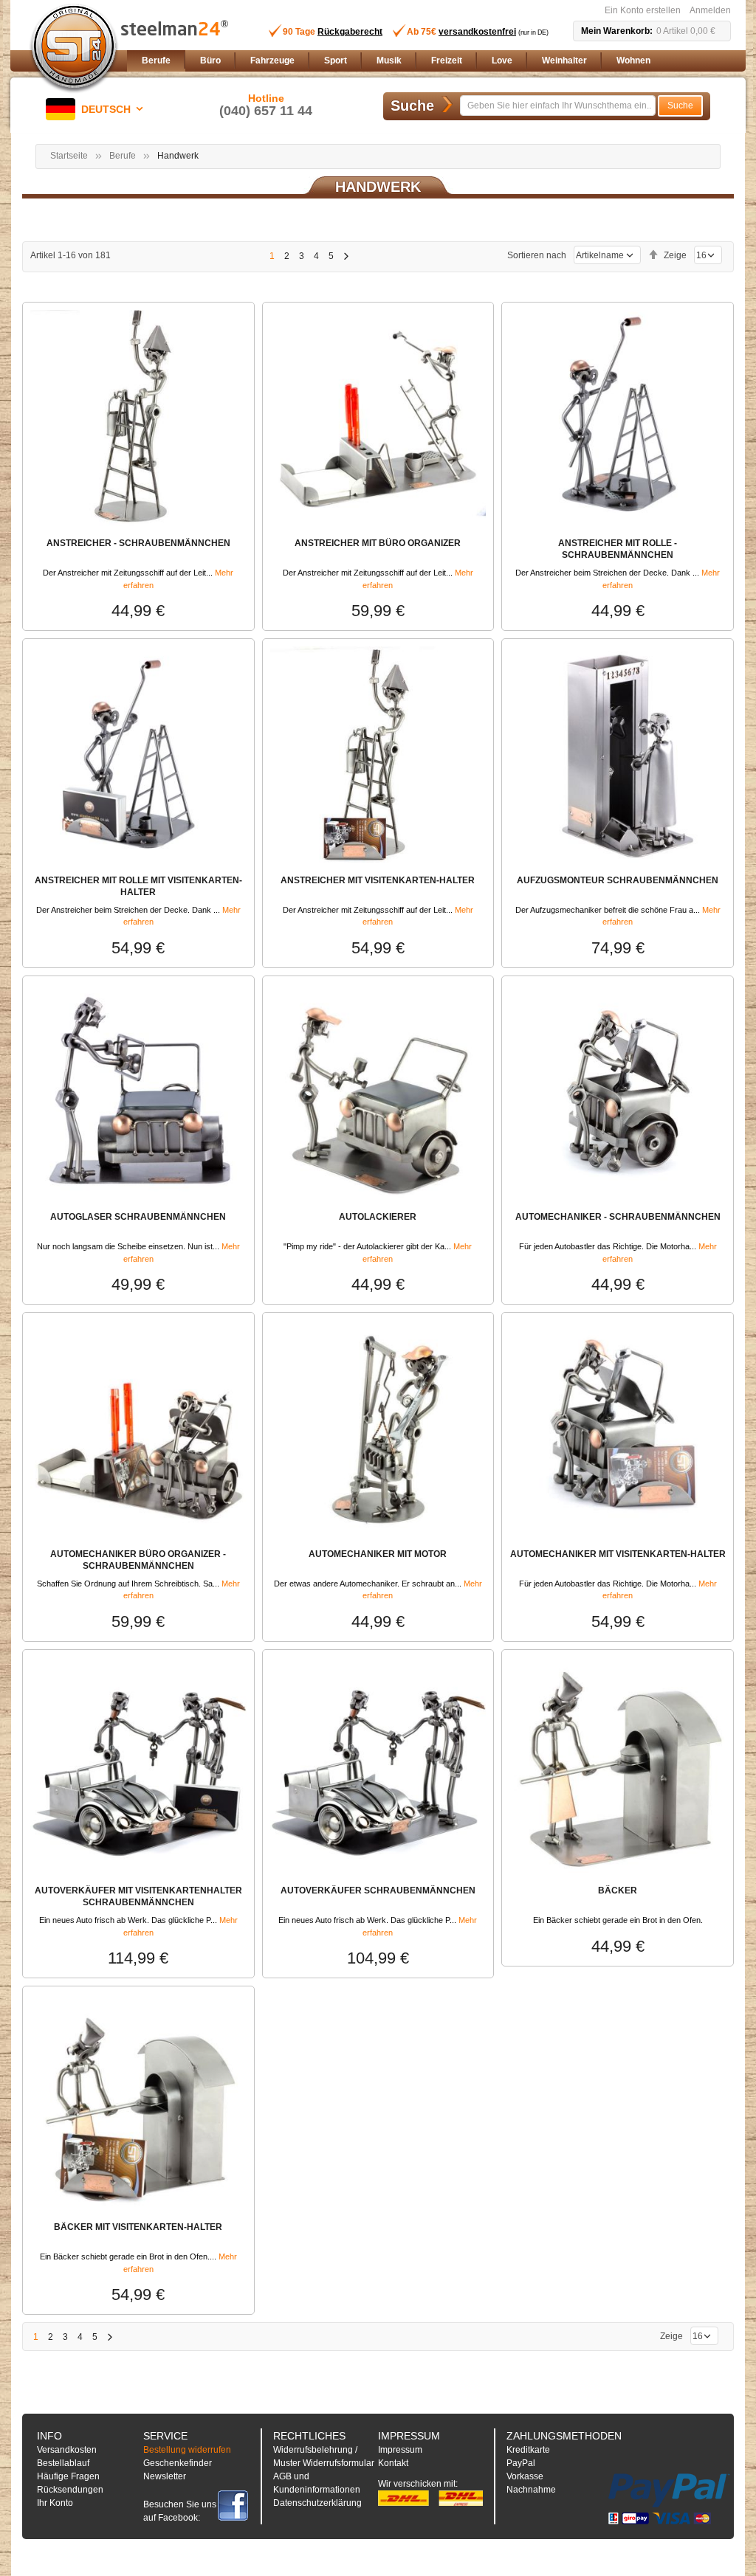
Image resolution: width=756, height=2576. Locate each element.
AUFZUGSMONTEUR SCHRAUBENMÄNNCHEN (618, 880)
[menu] (433, 61)
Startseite (69, 156)
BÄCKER (618, 1890)
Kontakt (393, 2463)
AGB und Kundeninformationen (317, 2483)
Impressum (400, 2450)
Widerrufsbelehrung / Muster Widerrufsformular (324, 2456)
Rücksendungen (70, 2490)
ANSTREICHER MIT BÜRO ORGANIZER (378, 543)
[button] (97, 109)
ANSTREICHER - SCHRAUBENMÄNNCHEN (138, 543)
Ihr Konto (55, 2503)
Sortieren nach (537, 255)
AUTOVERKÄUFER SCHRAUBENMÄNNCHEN (378, 1890)
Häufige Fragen (68, 2476)
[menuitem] (156, 61)
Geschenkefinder (178, 2463)
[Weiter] (346, 256)
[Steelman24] (74, 49)
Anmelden (710, 10)
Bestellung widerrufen (187, 2450)
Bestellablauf (63, 2463)
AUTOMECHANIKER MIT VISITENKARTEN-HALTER (618, 1554)
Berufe (123, 156)
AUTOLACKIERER (378, 1217)
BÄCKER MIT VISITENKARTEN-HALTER (138, 2227)
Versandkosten (67, 2450)
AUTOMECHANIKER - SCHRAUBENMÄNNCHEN (618, 1217)
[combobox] (558, 106)
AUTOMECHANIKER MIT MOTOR (378, 1554)
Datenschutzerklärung (317, 2503)
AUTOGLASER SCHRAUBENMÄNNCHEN (138, 1217)
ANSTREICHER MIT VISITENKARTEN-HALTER (378, 880)
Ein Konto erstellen (643, 10)
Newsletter (165, 2476)
